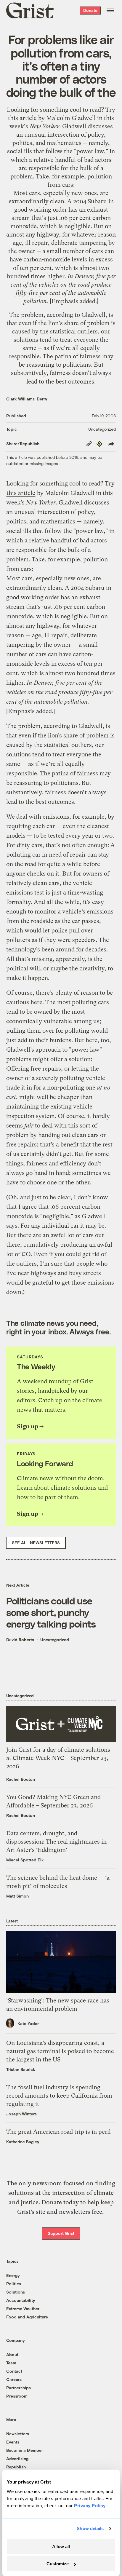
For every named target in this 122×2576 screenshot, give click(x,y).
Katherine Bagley (23, 2142)
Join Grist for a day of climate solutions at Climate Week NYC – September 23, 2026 (58, 1758)
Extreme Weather (23, 2309)
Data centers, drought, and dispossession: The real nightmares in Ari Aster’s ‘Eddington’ (56, 1842)
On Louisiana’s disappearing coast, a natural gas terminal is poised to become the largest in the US (60, 2051)
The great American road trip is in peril (58, 2132)
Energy (13, 2275)
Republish (16, 2467)
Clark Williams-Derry (27, 399)
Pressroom (17, 2396)
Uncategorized (102, 429)
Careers (14, 2379)
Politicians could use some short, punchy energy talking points (51, 1612)
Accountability (21, 2300)
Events (13, 2442)
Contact (14, 2371)
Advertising (17, 2458)
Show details (90, 2528)
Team (11, 2363)
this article (22, 118)
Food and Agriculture (27, 2317)
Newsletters (18, 2434)
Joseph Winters (21, 2114)
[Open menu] (110, 10)
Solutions (16, 2292)
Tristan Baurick (21, 2069)
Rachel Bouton (21, 1779)
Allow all (61, 2547)
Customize (58, 2564)
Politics (14, 2284)
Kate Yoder (28, 2023)
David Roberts (20, 1640)
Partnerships (19, 2388)
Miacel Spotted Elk (25, 1860)
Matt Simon (17, 1896)
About (12, 2354)
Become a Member (25, 2450)
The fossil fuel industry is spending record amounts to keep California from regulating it (59, 2096)
